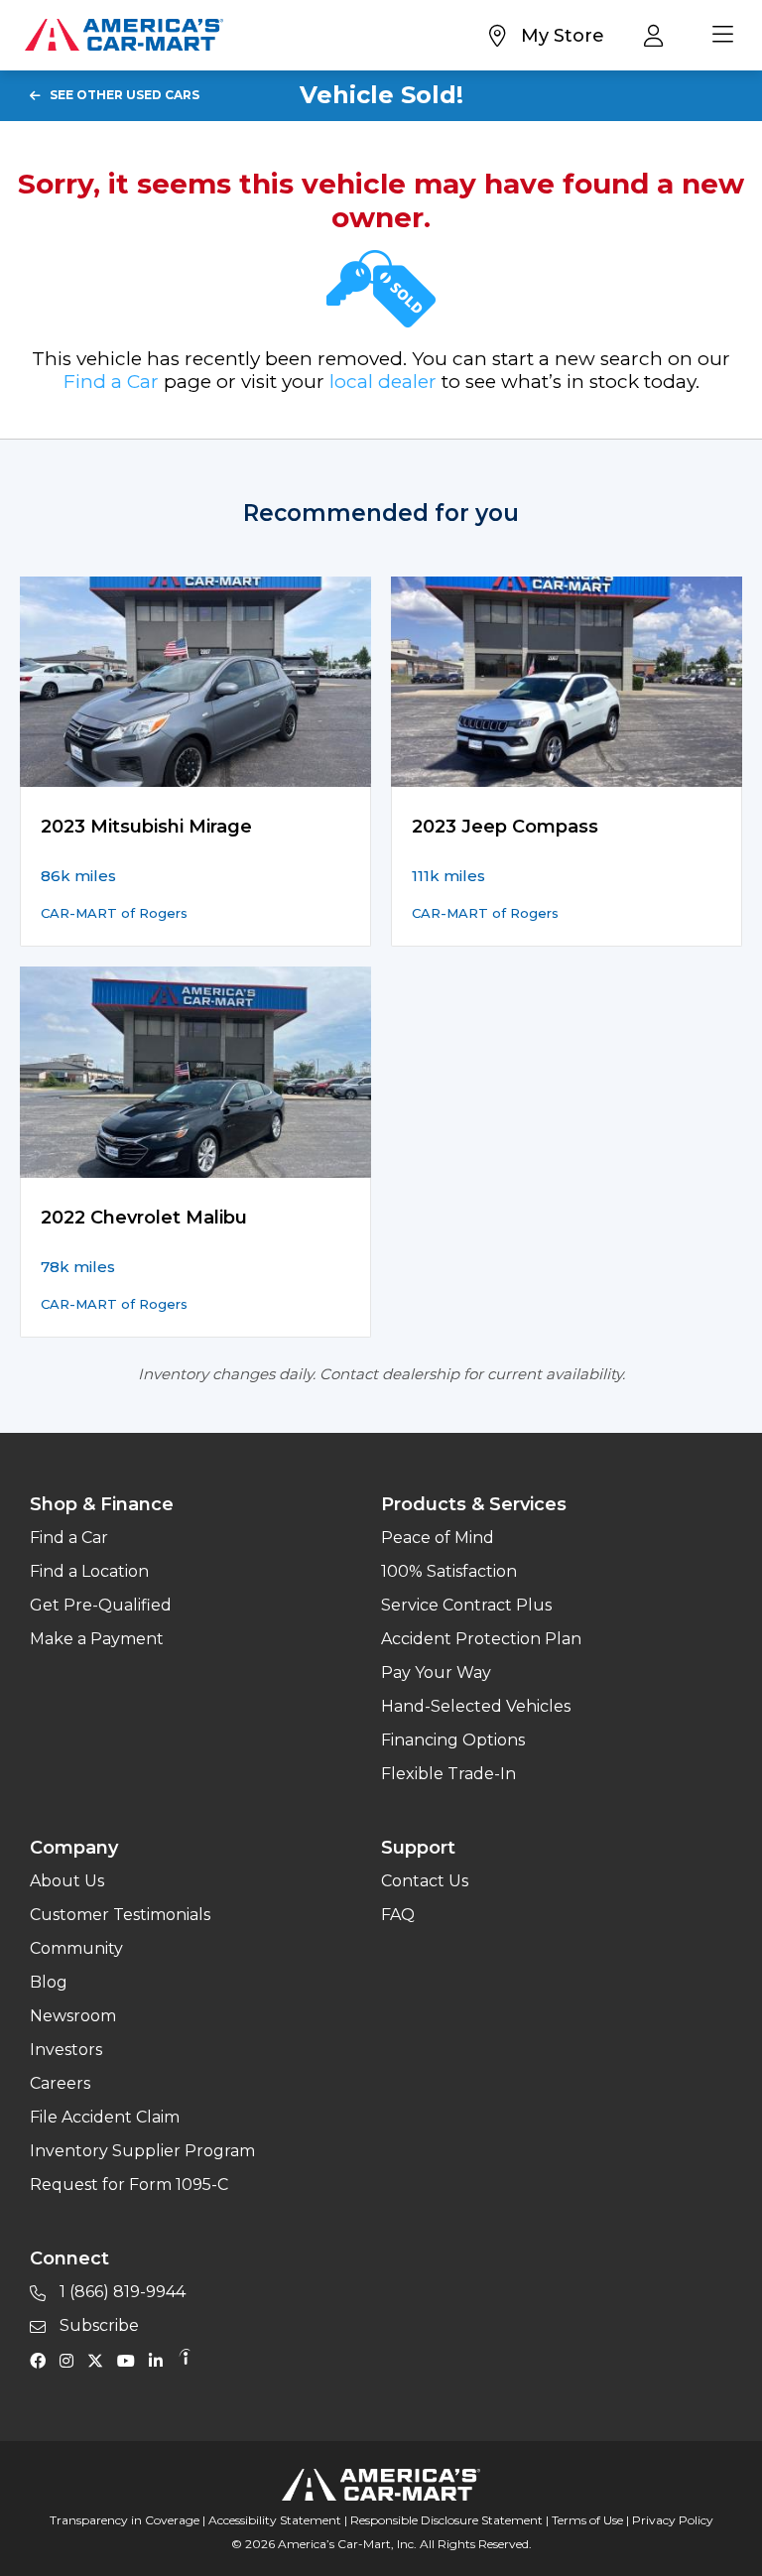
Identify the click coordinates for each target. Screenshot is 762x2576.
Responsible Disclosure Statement (446, 2520)
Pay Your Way (436, 1673)
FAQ (398, 1915)
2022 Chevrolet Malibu (144, 1218)
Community (76, 1948)
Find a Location (89, 1571)
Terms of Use (587, 2520)
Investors (66, 2050)
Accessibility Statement (275, 2520)
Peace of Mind (438, 1538)
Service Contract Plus (466, 1605)
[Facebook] (43, 2360)
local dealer (383, 382)
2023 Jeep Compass (505, 827)
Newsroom (73, 2016)
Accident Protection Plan (481, 1639)
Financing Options (453, 1740)
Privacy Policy (673, 2520)
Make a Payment (97, 1639)
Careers (60, 2083)
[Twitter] (100, 2360)
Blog (49, 1982)
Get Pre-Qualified (101, 1605)
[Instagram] (71, 2360)
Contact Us (425, 1881)
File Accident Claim (105, 2117)
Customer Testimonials (120, 1915)
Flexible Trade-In (448, 1774)
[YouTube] (131, 2360)
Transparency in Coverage (125, 2520)
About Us (67, 1881)
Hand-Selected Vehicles (476, 1706)
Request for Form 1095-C (129, 2185)
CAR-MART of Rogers (114, 913)
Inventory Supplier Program (142, 2151)
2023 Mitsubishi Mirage (146, 827)
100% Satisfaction (449, 1571)
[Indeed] (185, 2360)
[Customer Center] (658, 35)
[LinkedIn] (161, 2360)
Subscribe (97, 2325)
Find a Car (111, 382)
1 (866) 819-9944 (121, 2292)
